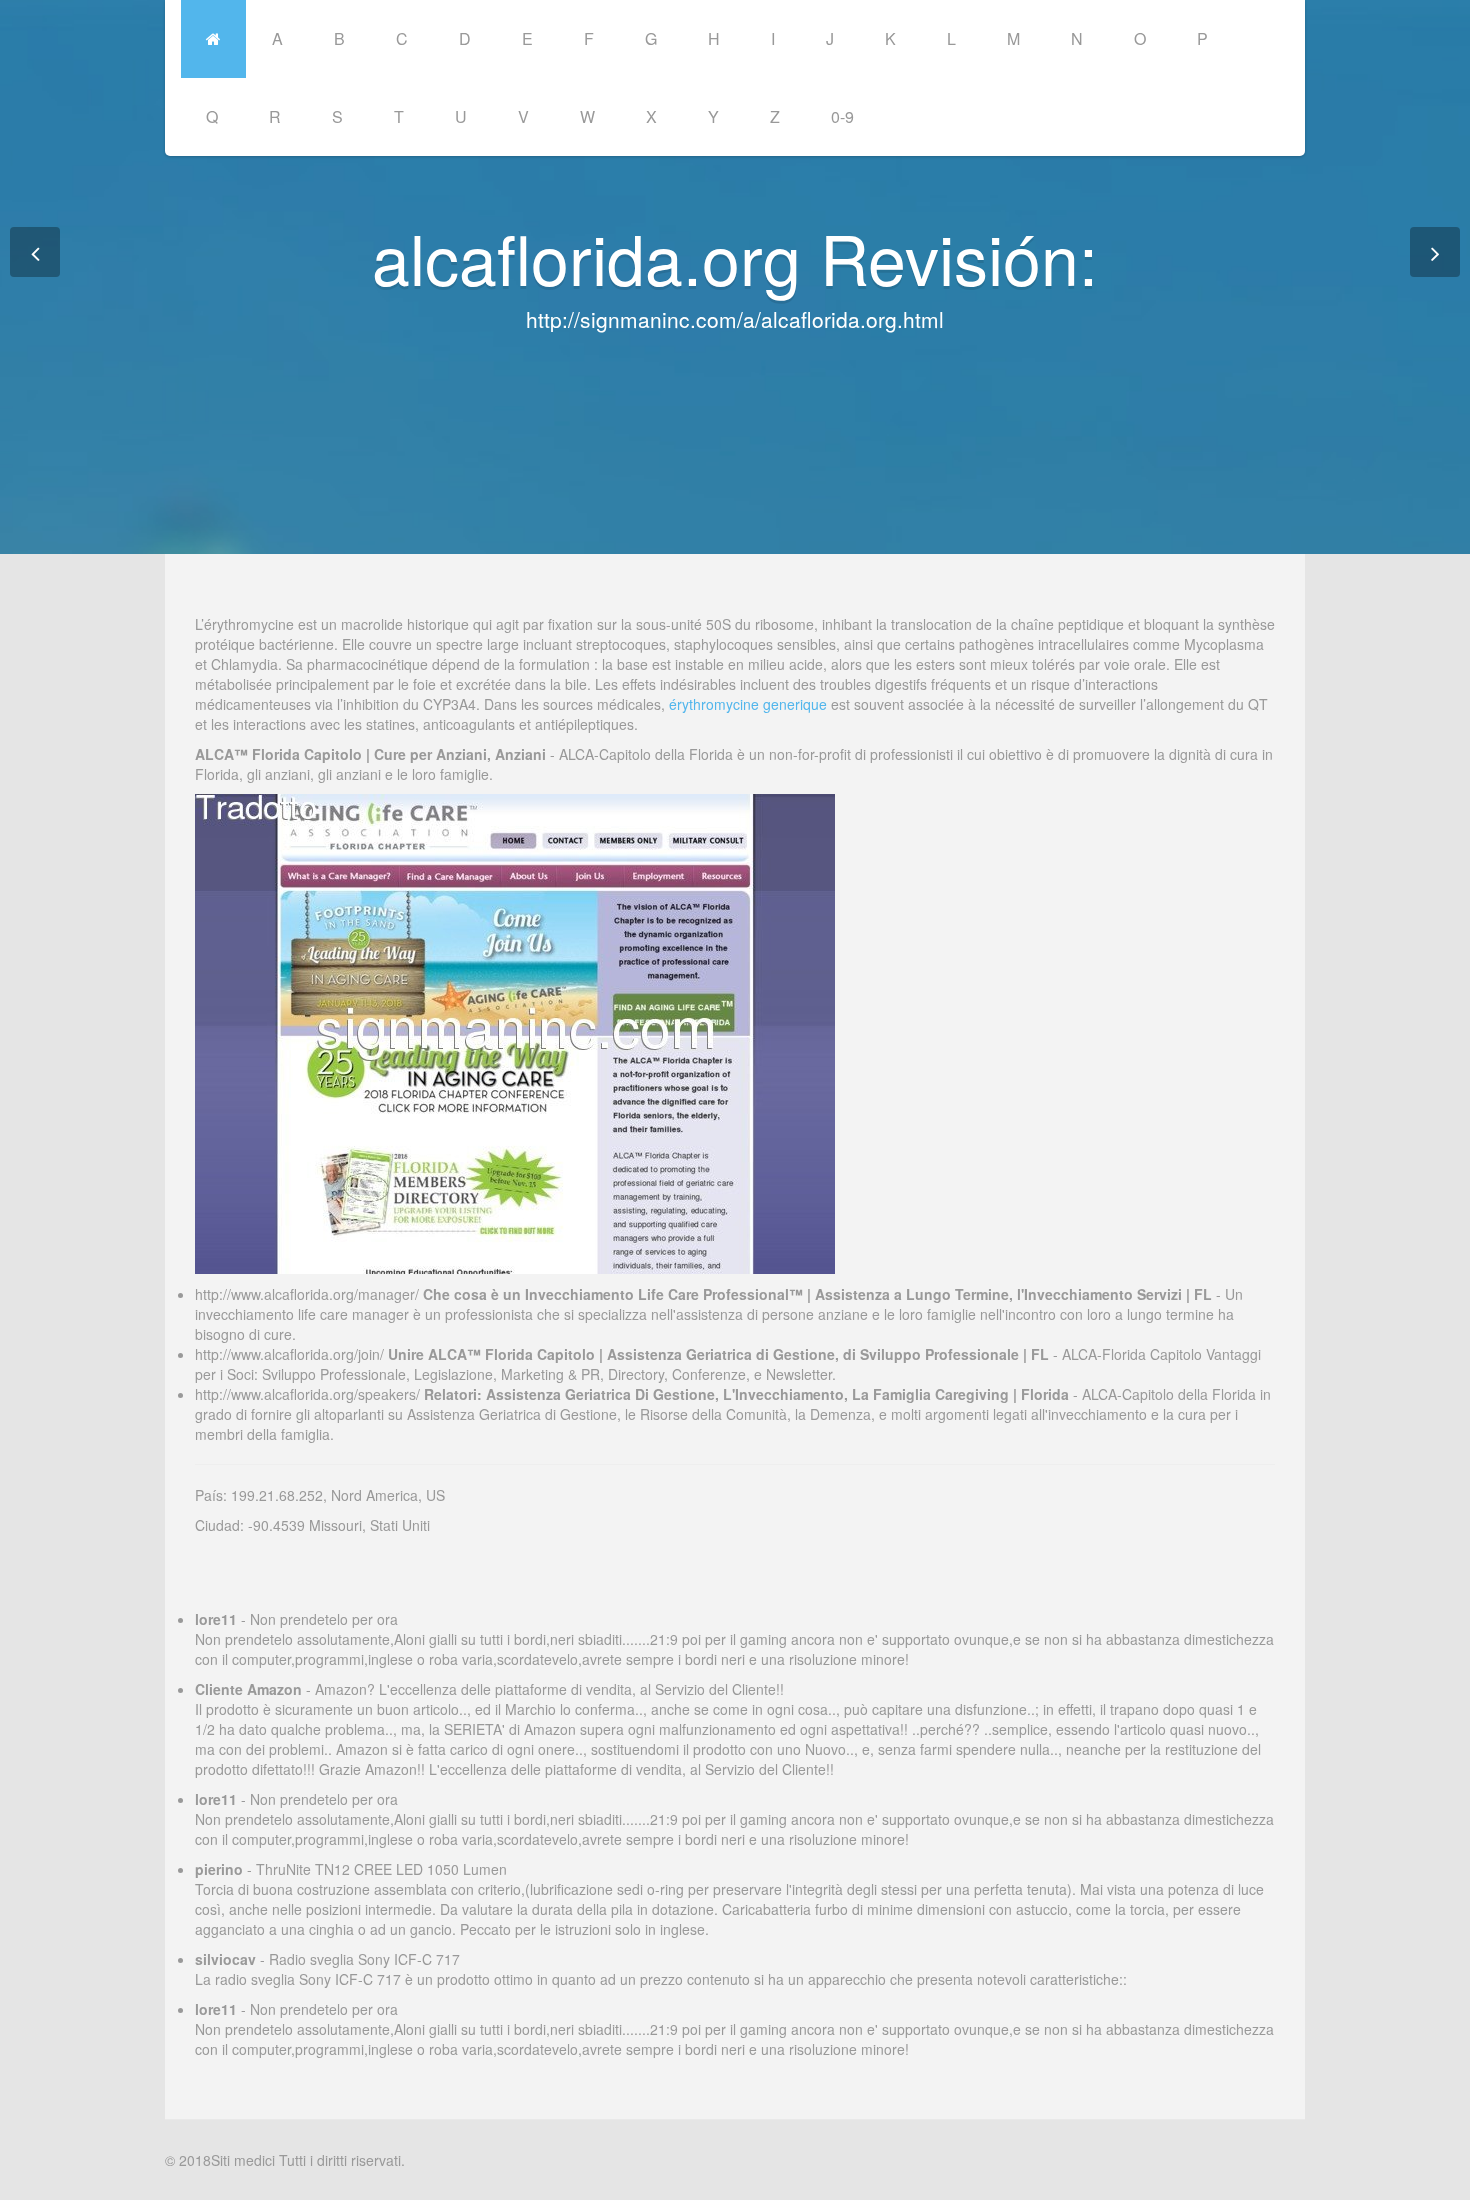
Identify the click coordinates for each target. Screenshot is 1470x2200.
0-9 (842, 116)
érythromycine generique (748, 704)
